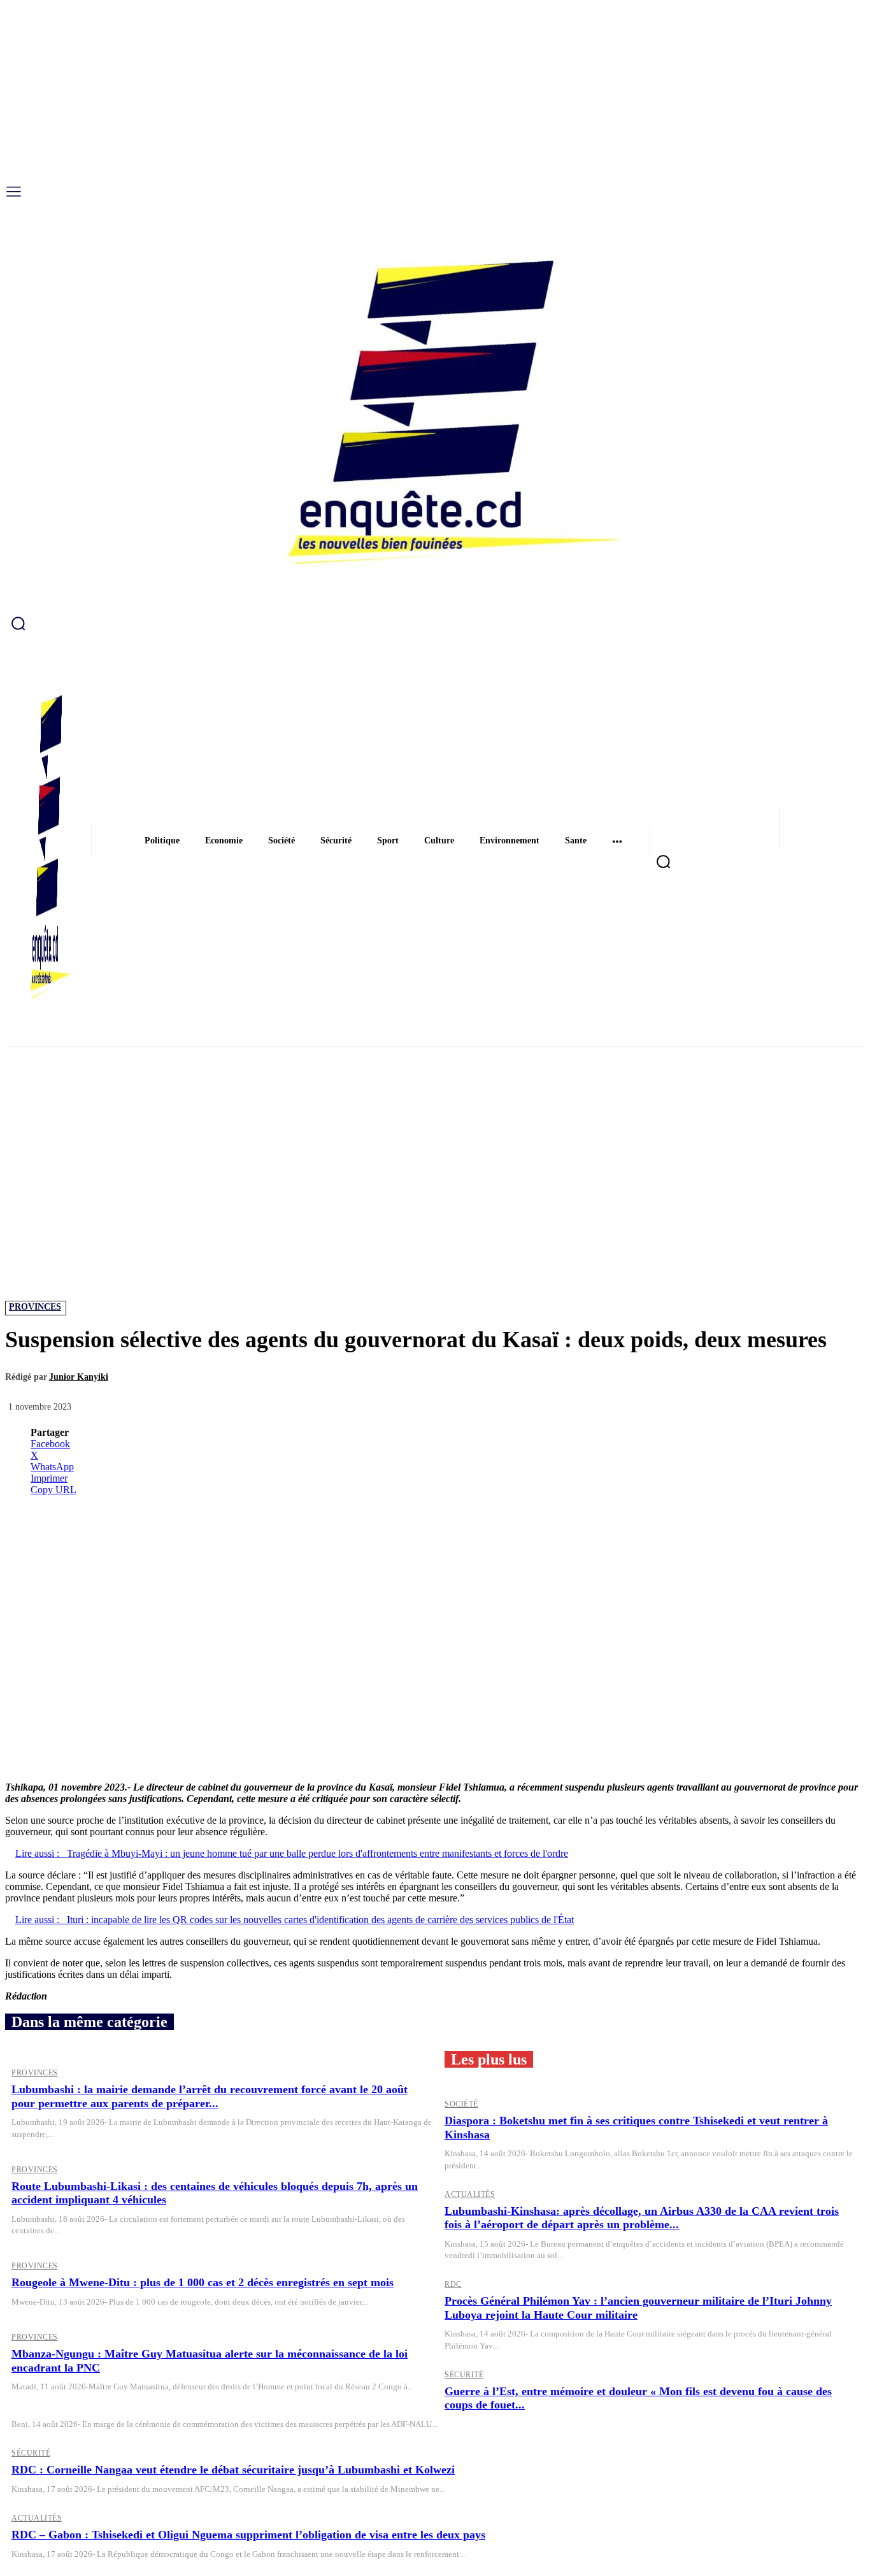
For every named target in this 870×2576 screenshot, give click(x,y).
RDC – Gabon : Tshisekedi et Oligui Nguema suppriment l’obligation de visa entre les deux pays (248, 2535)
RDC (453, 2284)
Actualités (470, 2194)
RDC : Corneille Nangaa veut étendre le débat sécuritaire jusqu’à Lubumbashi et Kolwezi (233, 2470)
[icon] (435, 623)
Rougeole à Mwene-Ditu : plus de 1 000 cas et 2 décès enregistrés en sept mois (203, 2282)
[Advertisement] (435, 1141)
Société (461, 2104)
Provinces (35, 1307)
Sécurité (464, 2375)
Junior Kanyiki (79, 1377)
